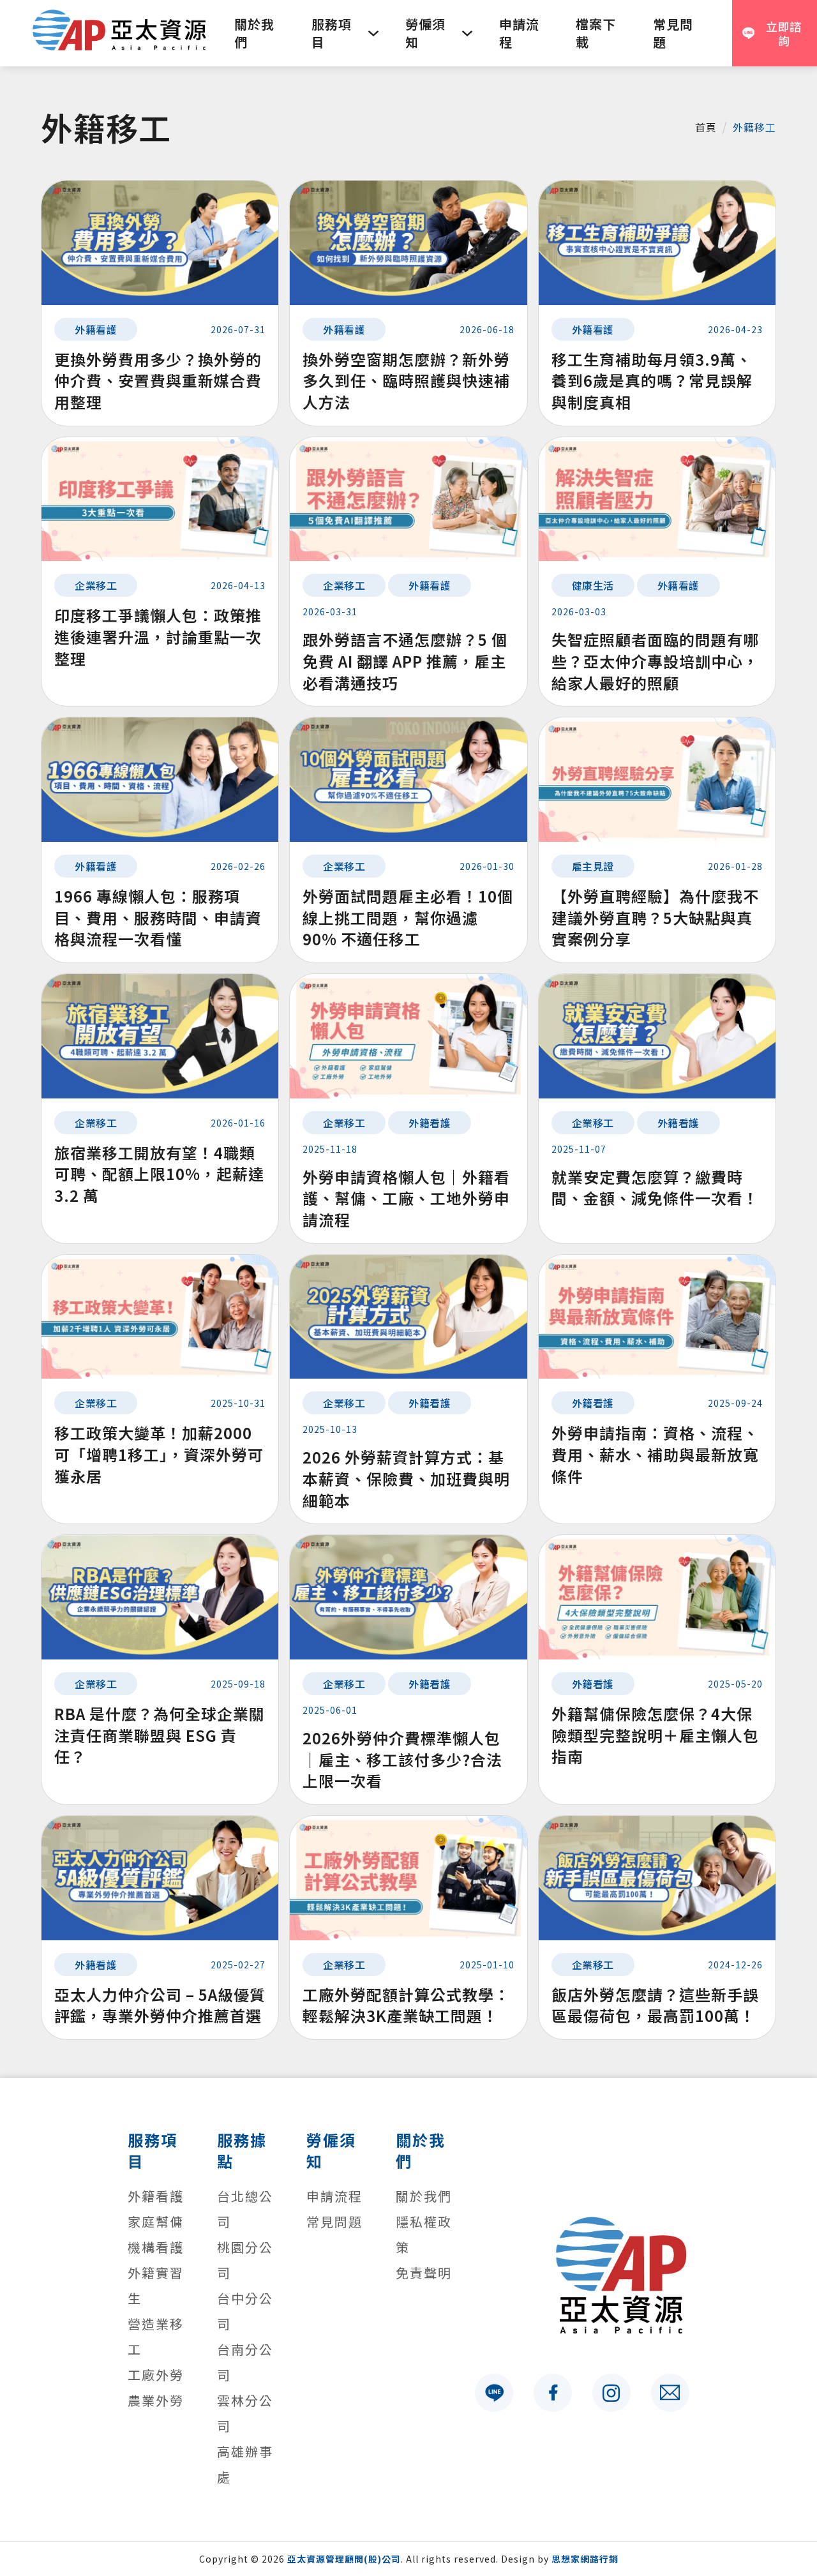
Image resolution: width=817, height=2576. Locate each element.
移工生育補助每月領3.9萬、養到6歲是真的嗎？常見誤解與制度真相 (652, 380)
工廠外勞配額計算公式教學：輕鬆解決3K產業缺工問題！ (406, 2005)
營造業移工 (156, 2336)
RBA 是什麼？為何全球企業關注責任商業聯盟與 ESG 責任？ (160, 1735)
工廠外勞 (156, 2375)
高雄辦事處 (245, 2464)
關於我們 (254, 33)
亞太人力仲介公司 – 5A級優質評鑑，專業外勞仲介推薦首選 (160, 2005)
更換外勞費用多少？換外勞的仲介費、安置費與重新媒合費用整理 (158, 380)
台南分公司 (245, 2362)
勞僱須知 (425, 33)
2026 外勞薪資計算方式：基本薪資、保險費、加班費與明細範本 (406, 1478)
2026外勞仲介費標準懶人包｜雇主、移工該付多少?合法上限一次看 (402, 1759)
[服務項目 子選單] (373, 33)
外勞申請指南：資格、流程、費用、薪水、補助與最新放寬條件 (655, 1454)
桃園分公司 (245, 2260)
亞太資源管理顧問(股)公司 (344, 2559)
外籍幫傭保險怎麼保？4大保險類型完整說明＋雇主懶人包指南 (655, 1735)
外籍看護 (96, 329)
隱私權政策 (424, 2234)
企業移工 (96, 585)
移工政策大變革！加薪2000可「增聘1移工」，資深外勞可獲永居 (159, 1454)
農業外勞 (156, 2400)
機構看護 (156, 2247)
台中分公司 (245, 2311)
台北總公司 (245, 2209)
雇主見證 (593, 866)
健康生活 (593, 585)
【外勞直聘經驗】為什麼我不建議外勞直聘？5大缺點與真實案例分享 (655, 917)
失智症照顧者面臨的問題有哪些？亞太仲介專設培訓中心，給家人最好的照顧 (655, 661)
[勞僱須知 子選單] (467, 33)
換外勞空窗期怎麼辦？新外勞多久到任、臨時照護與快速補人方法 (406, 380)
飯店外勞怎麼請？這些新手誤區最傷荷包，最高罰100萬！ (655, 2005)
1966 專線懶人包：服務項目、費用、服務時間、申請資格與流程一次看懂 (158, 917)
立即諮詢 (784, 34)
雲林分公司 (245, 2413)
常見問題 (673, 33)
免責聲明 (424, 2273)
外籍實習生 (156, 2285)
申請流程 (519, 33)
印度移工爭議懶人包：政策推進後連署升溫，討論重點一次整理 (158, 636)
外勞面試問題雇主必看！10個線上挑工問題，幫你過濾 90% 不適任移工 (408, 917)
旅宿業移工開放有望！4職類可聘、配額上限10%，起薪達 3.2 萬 (159, 1174)
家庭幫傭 (156, 2221)
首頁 (706, 127)
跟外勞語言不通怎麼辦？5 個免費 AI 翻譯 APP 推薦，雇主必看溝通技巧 (405, 661)
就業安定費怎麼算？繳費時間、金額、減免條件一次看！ (655, 1187)
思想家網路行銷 (585, 2559)
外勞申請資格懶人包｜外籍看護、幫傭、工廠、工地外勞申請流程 (406, 1198)
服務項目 (332, 33)
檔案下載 (596, 33)
